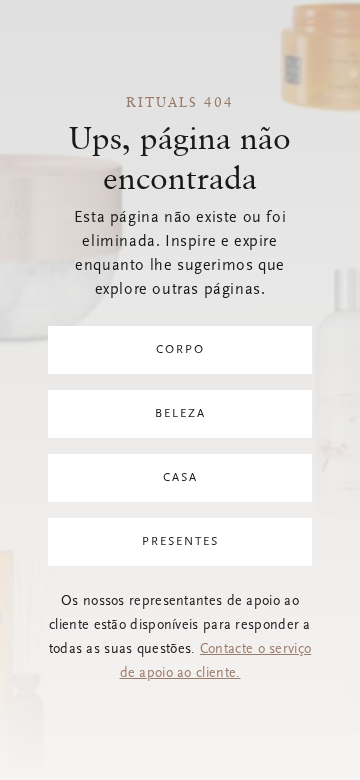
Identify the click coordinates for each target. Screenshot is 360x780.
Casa (180, 478)
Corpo (180, 350)
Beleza (180, 414)
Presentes (180, 542)
